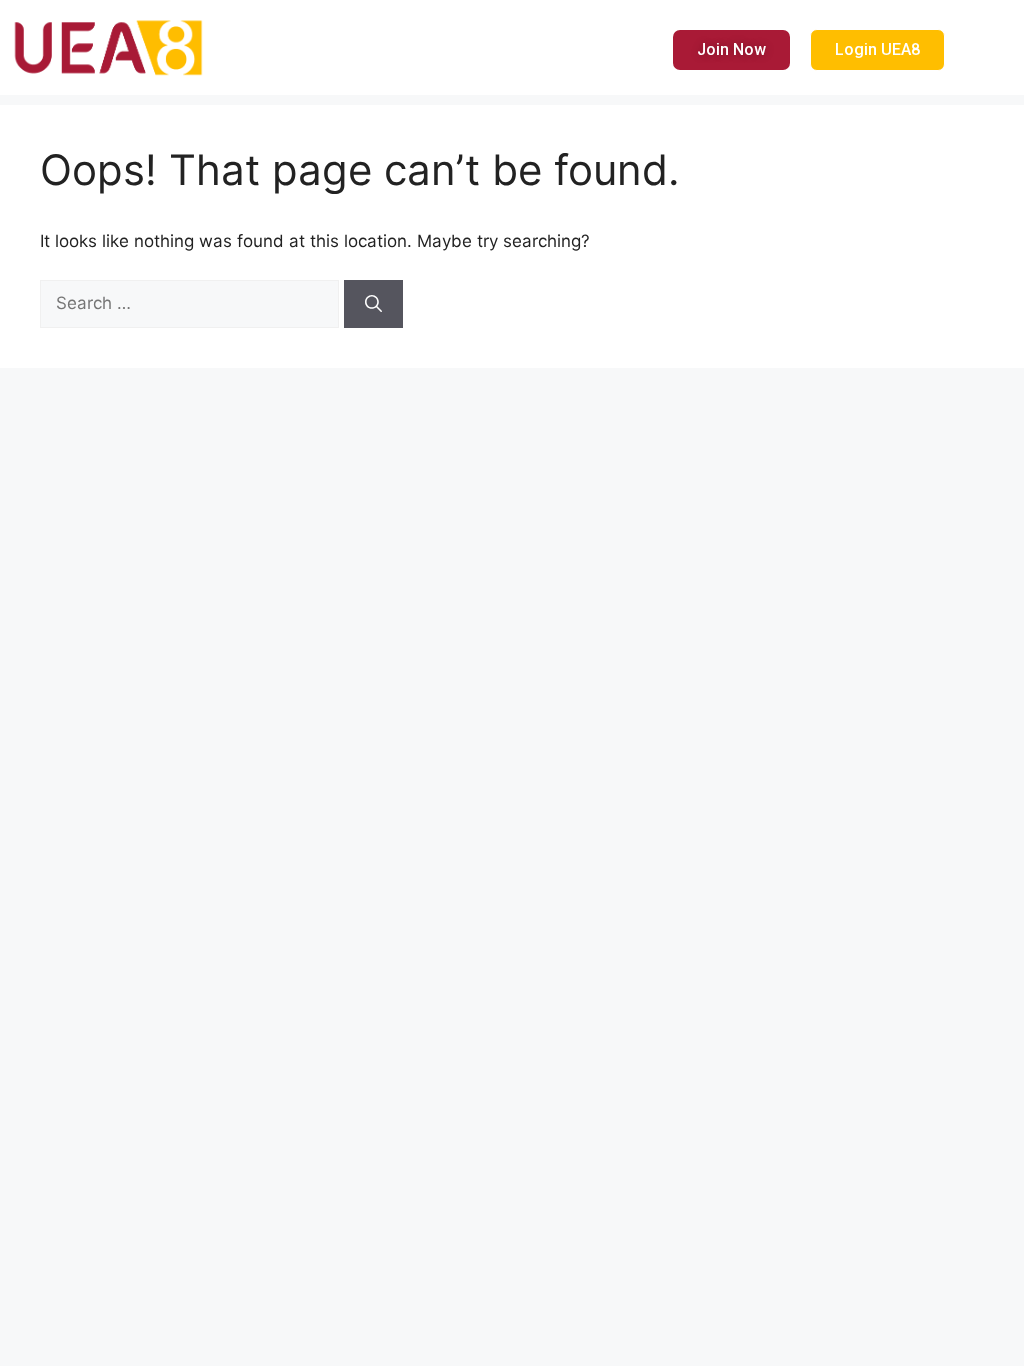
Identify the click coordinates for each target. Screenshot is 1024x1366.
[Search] (373, 304)
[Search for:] (192, 303)
